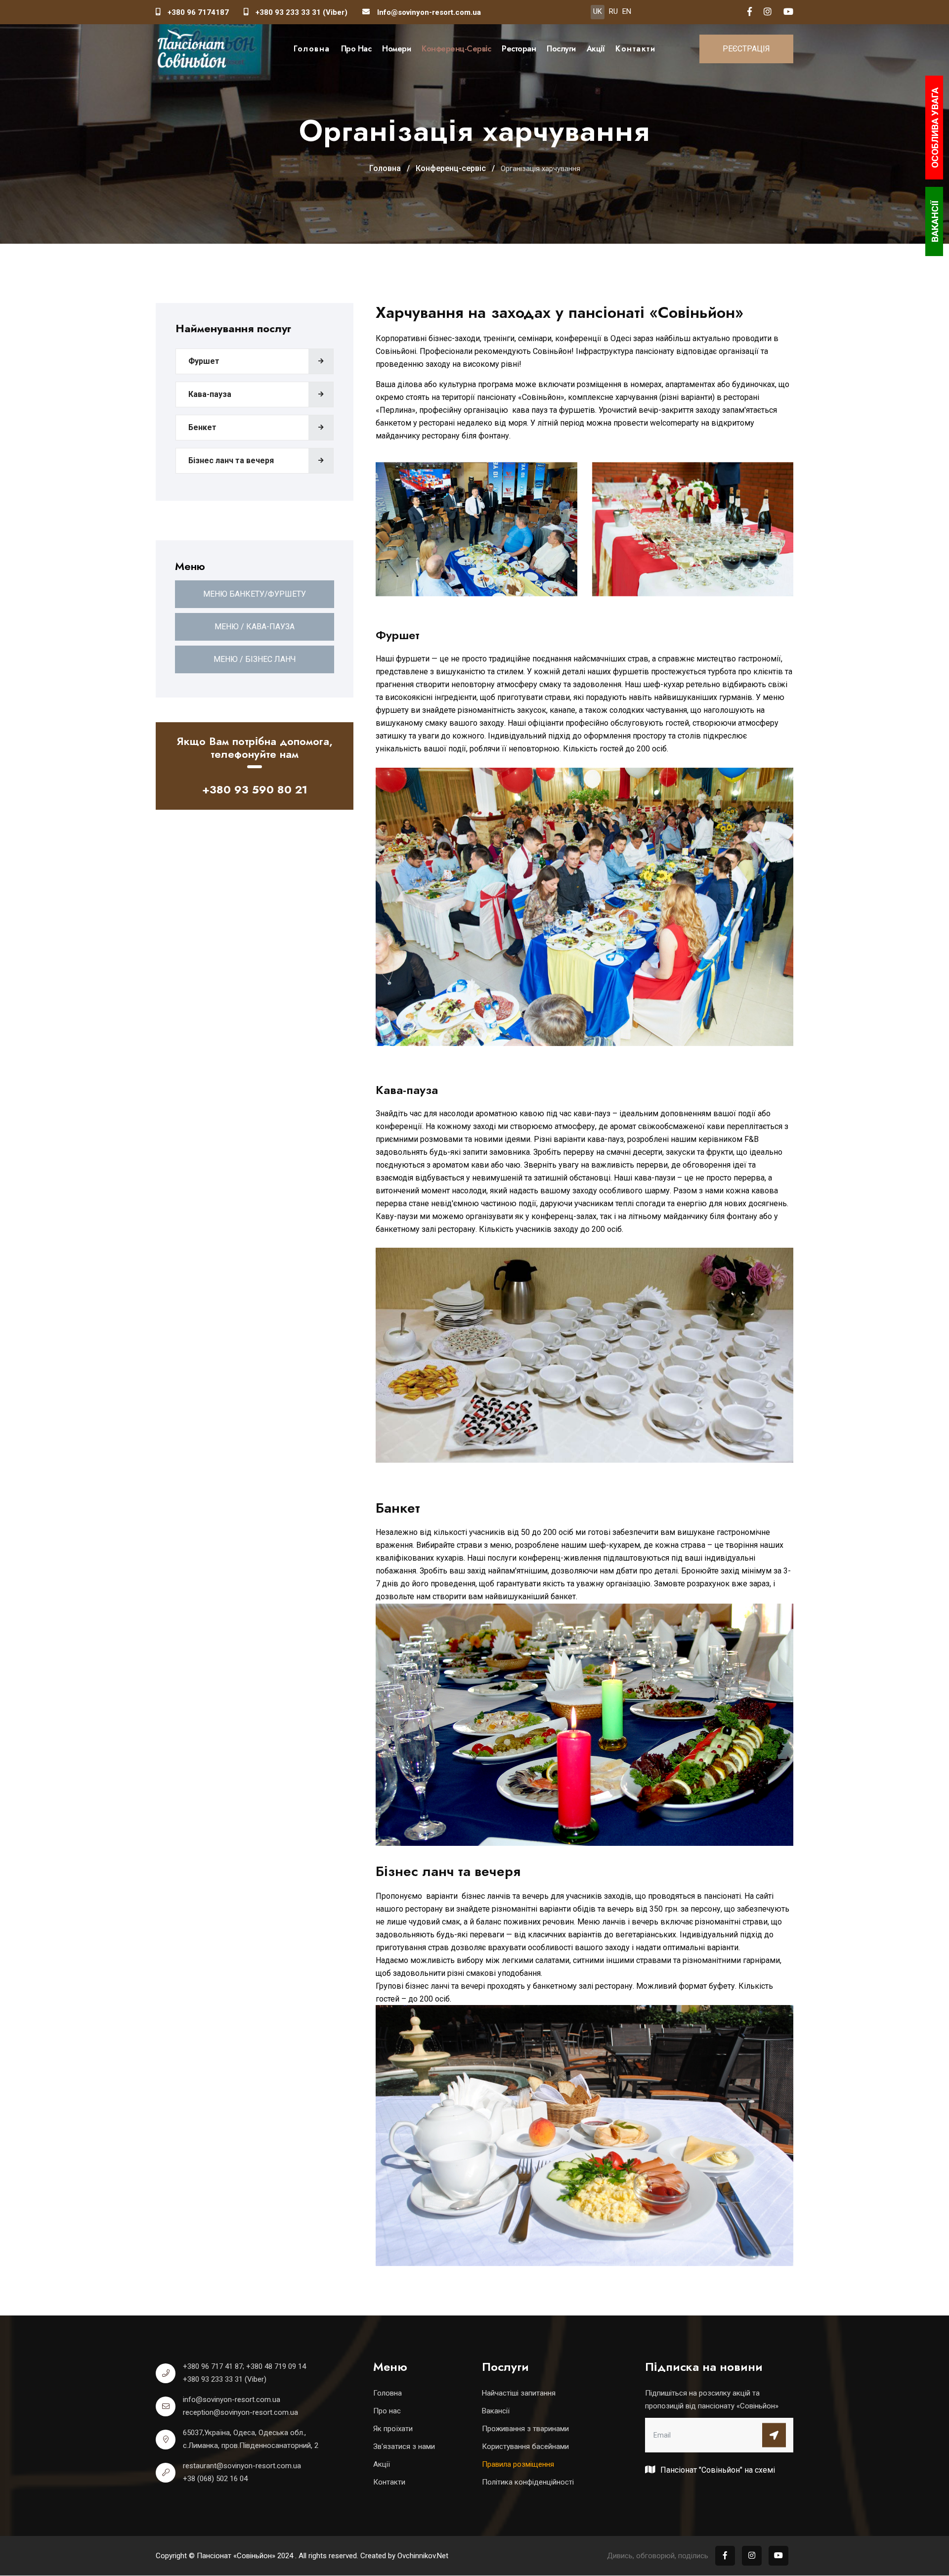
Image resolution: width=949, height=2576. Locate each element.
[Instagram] (768, 12)
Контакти (635, 49)
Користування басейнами (525, 2446)
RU (613, 11)
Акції (596, 49)
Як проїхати (393, 2429)
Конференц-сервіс (456, 49)
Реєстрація (746, 49)
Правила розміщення (518, 2464)
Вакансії (496, 2411)
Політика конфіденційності (528, 2482)
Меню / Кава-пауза (255, 627)
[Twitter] (788, 12)
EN (627, 11)
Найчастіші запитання (519, 2393)
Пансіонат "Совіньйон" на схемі (717, 2470)
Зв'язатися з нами (404, 2446)
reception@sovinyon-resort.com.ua (240, 2412)
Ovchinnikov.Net (423, 2556)
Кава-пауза (210, 394)
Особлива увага (935, 128)
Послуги (561, 49)
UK (598, 11)
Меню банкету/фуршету (255, 594)
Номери (396, 49)
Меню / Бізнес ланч (255, 659)
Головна (312, 49)
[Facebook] (750, 12)
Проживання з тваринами (525, 2429)
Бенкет (202, 427)
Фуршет (204, 361)
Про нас (356, 49)
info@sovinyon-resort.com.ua (232, 2400)
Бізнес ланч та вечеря (231, 460)
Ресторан (519, 49)
